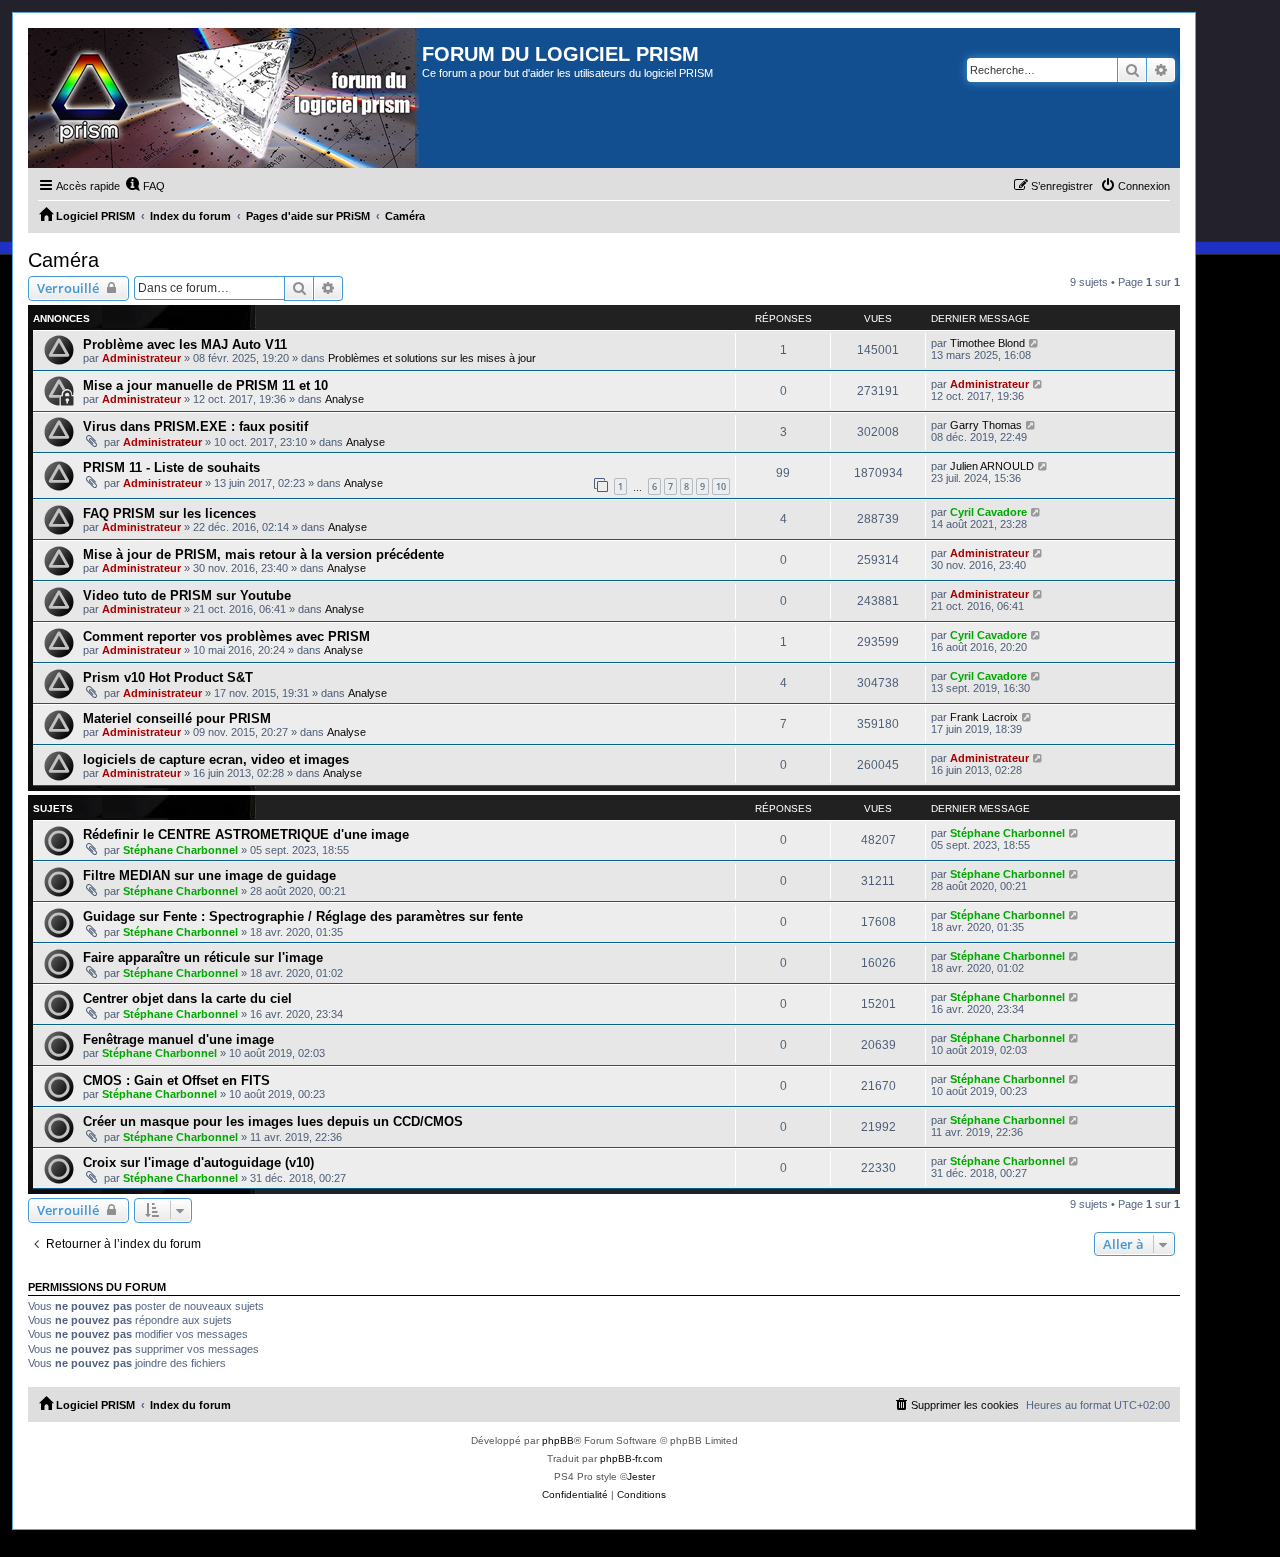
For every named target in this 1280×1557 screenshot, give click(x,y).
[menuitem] (145, 186)
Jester (641, 1476)
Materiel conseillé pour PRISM (177, 718)
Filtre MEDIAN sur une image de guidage (209, 875)
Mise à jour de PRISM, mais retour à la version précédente (263, 554)
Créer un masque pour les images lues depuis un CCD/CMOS (273, 1121)
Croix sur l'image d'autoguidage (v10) (198, 1162)
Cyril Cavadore (988, 512)
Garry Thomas (986, 425)
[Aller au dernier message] (1034, 343)
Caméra (63, 260)
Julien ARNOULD (992, 466)
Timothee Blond (987, 343)
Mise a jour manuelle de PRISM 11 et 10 (205, 385)
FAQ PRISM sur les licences (169, 513)
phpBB (558, 1440)
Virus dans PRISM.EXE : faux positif (195, 426)
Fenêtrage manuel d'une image (178, 1039)
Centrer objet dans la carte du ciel (187, 998)
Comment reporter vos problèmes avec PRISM (226, 636)
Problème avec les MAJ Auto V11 (185, 344)
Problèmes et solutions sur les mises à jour (432, 358)
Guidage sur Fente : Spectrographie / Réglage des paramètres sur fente (303, 916)
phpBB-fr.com (631, 1458)
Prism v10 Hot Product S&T (168, 677)
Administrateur (141, 358)
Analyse (344, 399)
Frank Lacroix (984, 717)
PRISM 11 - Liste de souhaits (171, 467)
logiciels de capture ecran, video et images (216, 759)
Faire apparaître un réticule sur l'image (203, 957)
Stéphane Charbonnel (180, 850)
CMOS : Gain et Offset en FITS (176, 1080)
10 (721, 486)
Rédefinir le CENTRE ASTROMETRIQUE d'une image (246, 834)
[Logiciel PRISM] (225, 98)
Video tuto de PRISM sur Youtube (187, 595)
